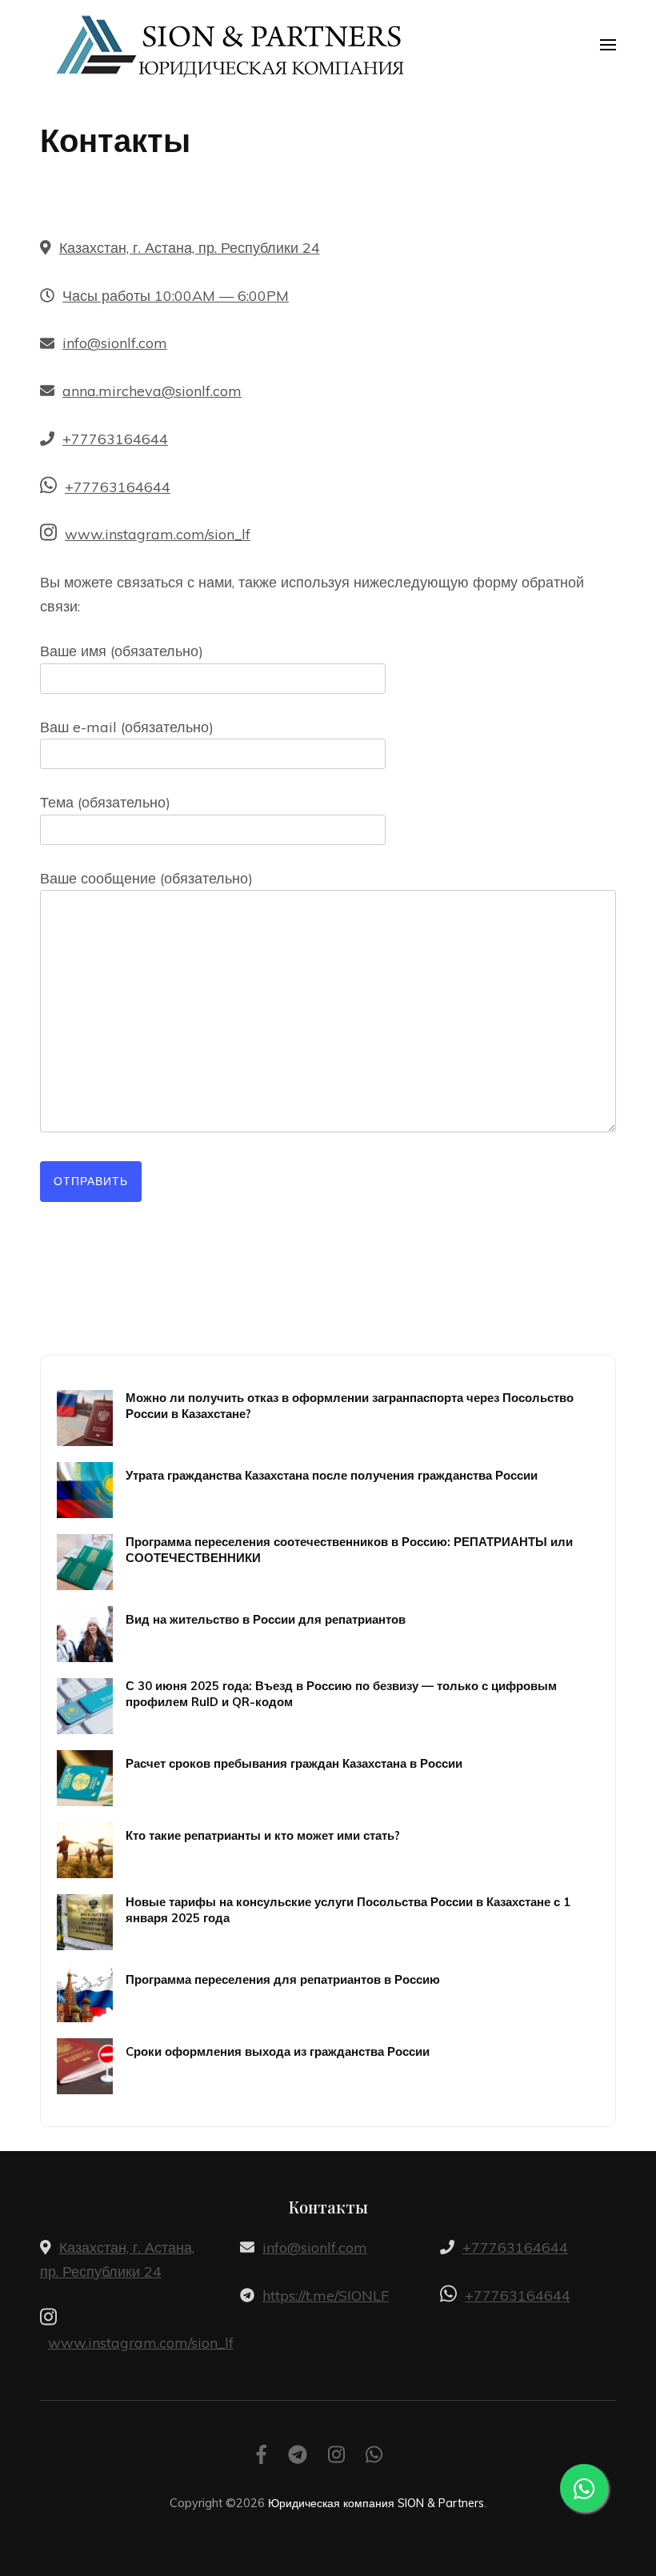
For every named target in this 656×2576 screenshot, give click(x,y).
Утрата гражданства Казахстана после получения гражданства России (332, 1475)
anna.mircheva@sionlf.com (152, 391)
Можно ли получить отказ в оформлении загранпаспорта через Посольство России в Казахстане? (350, 1405)
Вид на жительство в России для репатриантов (266, 1619)
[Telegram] (298, 2457)
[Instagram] (336, 2457)
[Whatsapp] (374, 2457)
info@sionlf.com (115, 343)
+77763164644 (115, 439)
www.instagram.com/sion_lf (158, 534)
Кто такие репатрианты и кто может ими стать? (263, 1835)
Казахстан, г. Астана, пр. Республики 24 (190, 248)
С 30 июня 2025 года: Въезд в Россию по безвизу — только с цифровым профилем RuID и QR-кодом (341, 1693)
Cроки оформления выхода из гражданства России (278, 2051)
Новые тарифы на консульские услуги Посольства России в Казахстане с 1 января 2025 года (348, 1909)
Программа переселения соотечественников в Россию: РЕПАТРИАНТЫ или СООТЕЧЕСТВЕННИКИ (349, 1549)
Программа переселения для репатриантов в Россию (283, 1979)
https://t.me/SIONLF (326, 2296)
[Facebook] (262, 2457)
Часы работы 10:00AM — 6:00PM (176, 296)
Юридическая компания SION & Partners (376, 2503)
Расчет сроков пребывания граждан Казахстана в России (294, 1763)
